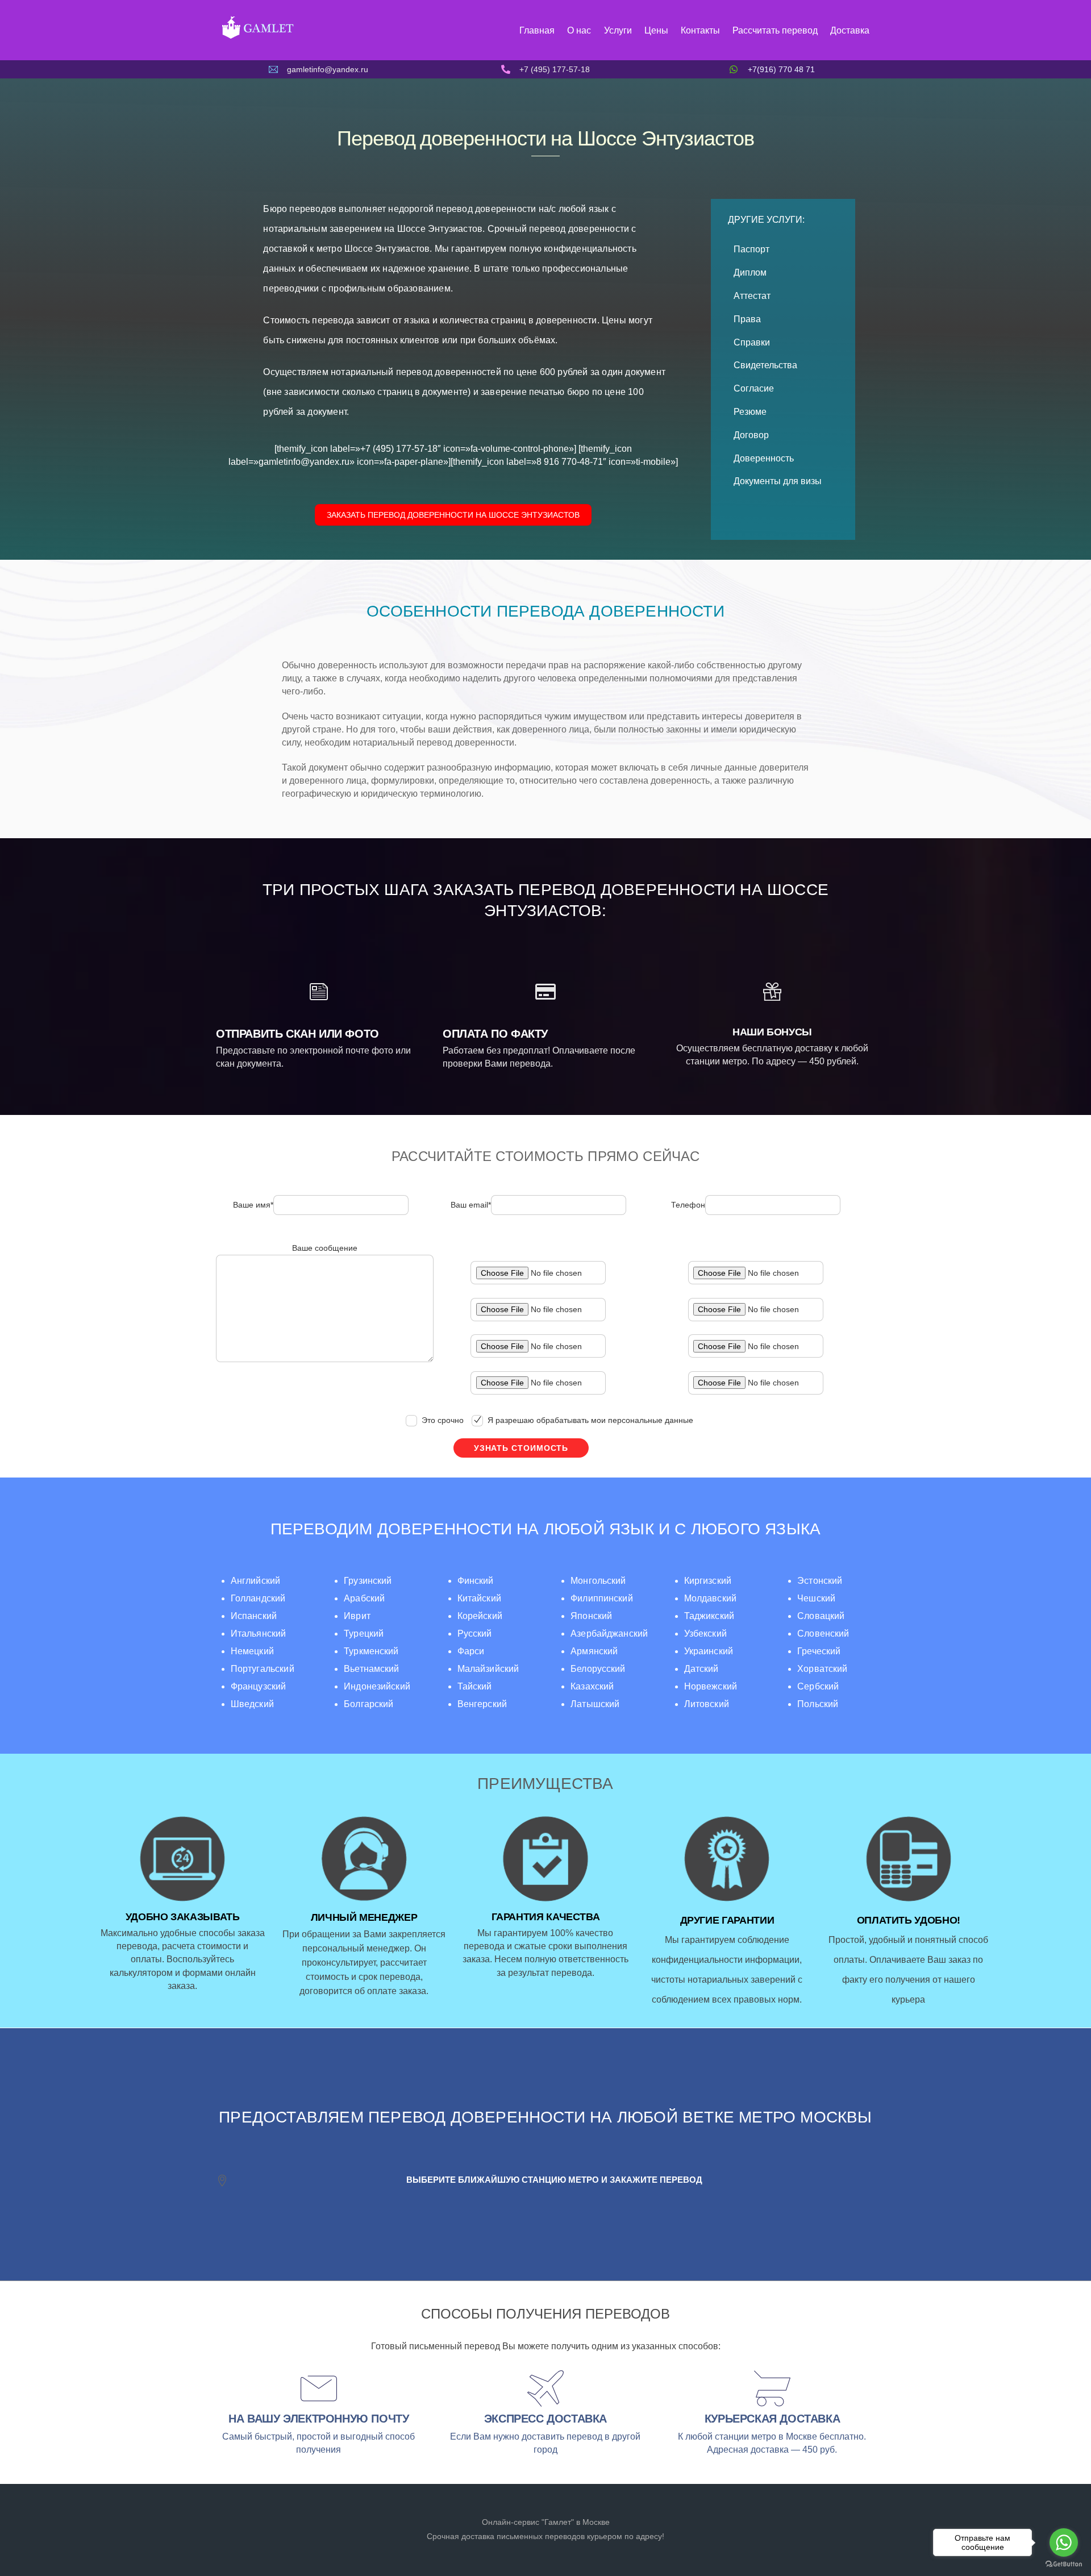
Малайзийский (488, 1669)
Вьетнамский (372, 1669)
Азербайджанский (609, 1634)
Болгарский (368, 1704)
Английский (256, 1581)
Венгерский (482, 1704)
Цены (656, 30)
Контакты (700, 30)
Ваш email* (471, 1205)
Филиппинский (602, 1598)
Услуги (618, 30)
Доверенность (764, 458)
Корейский (480, 1616)
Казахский (592, 1686)
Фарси (471, 1651)
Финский (476, 1581)
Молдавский (710, 1598)
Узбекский (705, 1634)
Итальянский (259, 1634)
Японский (591, 1616)
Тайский (475, 1686)
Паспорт (751, 249)
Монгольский (598, 1581)
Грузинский (368, 1581)
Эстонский (820, 1581)
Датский (701, 1669)
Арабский (364, 1598)
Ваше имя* (253, 1205)
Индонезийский (377, 1686)
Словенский (823, 1634)
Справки (752, 342)
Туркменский (371, 1651)
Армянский (594, 1651)
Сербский (818, 1686)
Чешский (816, 1598)
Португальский (263, 1669)
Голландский (258, 1598)
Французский (259, 1686)
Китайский (479, 1598)
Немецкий (252, 1651)
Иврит (357, 1616)
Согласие (754, 388)
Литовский (707, 1704)
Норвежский (711, 1686)
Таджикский (709, 1616)
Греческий (819, 1651)
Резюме (750, 412)
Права (747, 319)
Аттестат (752, 296)
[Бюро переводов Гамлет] (257, 38)
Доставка (850, 30)
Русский (475, 1634)
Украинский (709, 1651)
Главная (537, 30)
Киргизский (708, 1581)
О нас (579, 30)
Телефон (688, 1205)
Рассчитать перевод (775, 30)
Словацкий (821, 1616)
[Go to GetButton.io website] (1064, 2564)
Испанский (254, 1616)
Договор (751, 435)
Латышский (595, 1704)
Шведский (252, 1704)
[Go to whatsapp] (1064, 2542)
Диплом (750, 272)
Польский (818, 1704)
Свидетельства (765, 365)
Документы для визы (778, 481)
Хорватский (822, 1669)
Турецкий (364, 1634)
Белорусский (598, 1669)
